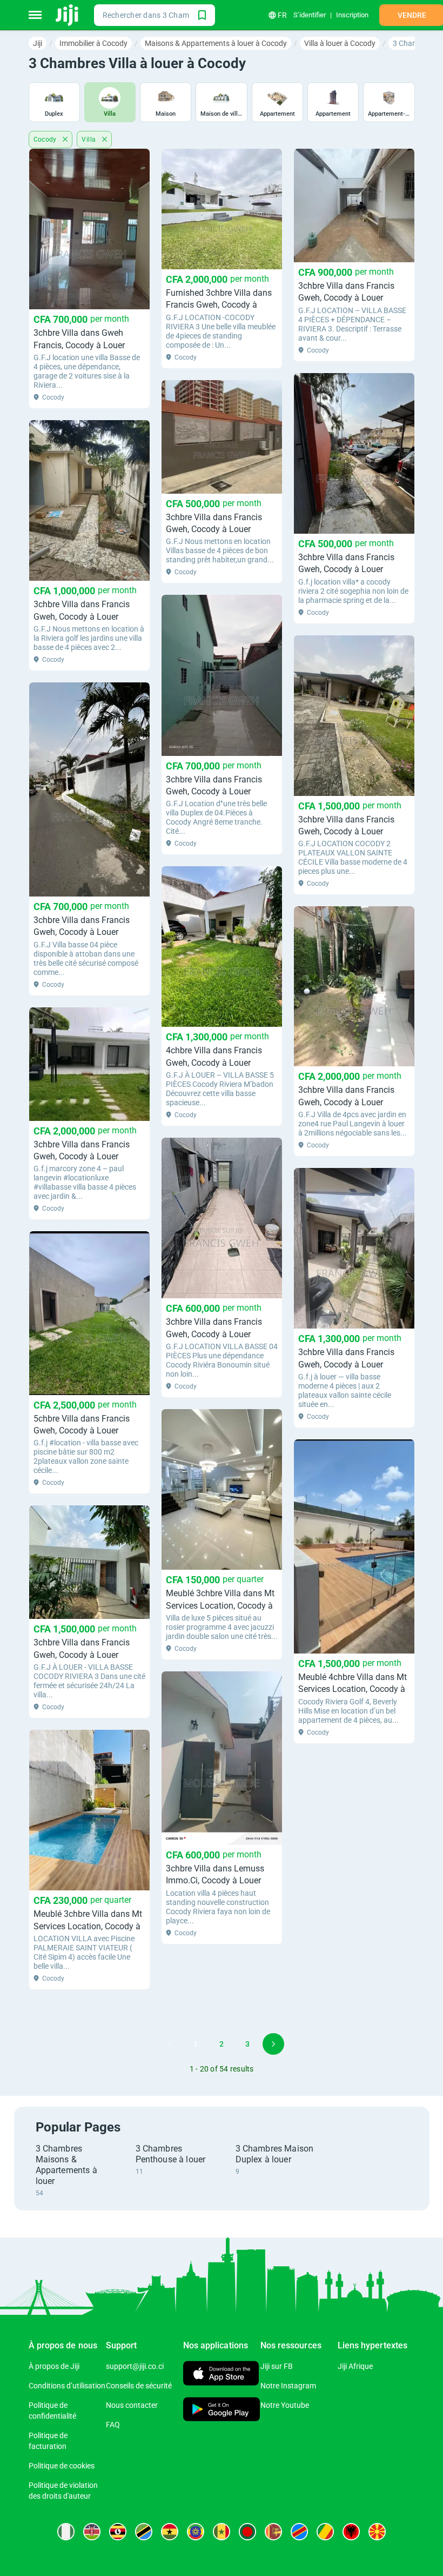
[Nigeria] (66, 2532)
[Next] (273, 2044)
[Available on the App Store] (221, 2375)
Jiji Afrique (355, 2366)
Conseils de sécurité (139, 2386)
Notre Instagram (288, 2386)
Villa (89, 140)
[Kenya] (92, 2532)
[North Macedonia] (377, 2532)
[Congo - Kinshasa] (299, 2532)
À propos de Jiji (54, 2366)
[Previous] (170, 2044)
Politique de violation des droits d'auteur (63, 2491)
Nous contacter (132, 2405)
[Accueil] (68, 15)
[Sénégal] (222, 2532)
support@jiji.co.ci (135, 2366)
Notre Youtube (285, 2405)
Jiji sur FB (277, 2366)
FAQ (113, 2425)
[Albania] (351, 2532)
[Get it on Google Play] (222, 2410)
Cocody (46, 140)
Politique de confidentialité (52, 2411)
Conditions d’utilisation (67, 2386)
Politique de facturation (48, 2441)
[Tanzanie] (144, 2532)
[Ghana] (170, 2532)
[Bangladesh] (247, 2532)
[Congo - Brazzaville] (325, 2532)
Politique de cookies (62, 2466)
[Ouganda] (118, 2532)
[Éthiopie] (196, 2532)
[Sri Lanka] (273, 2532)
